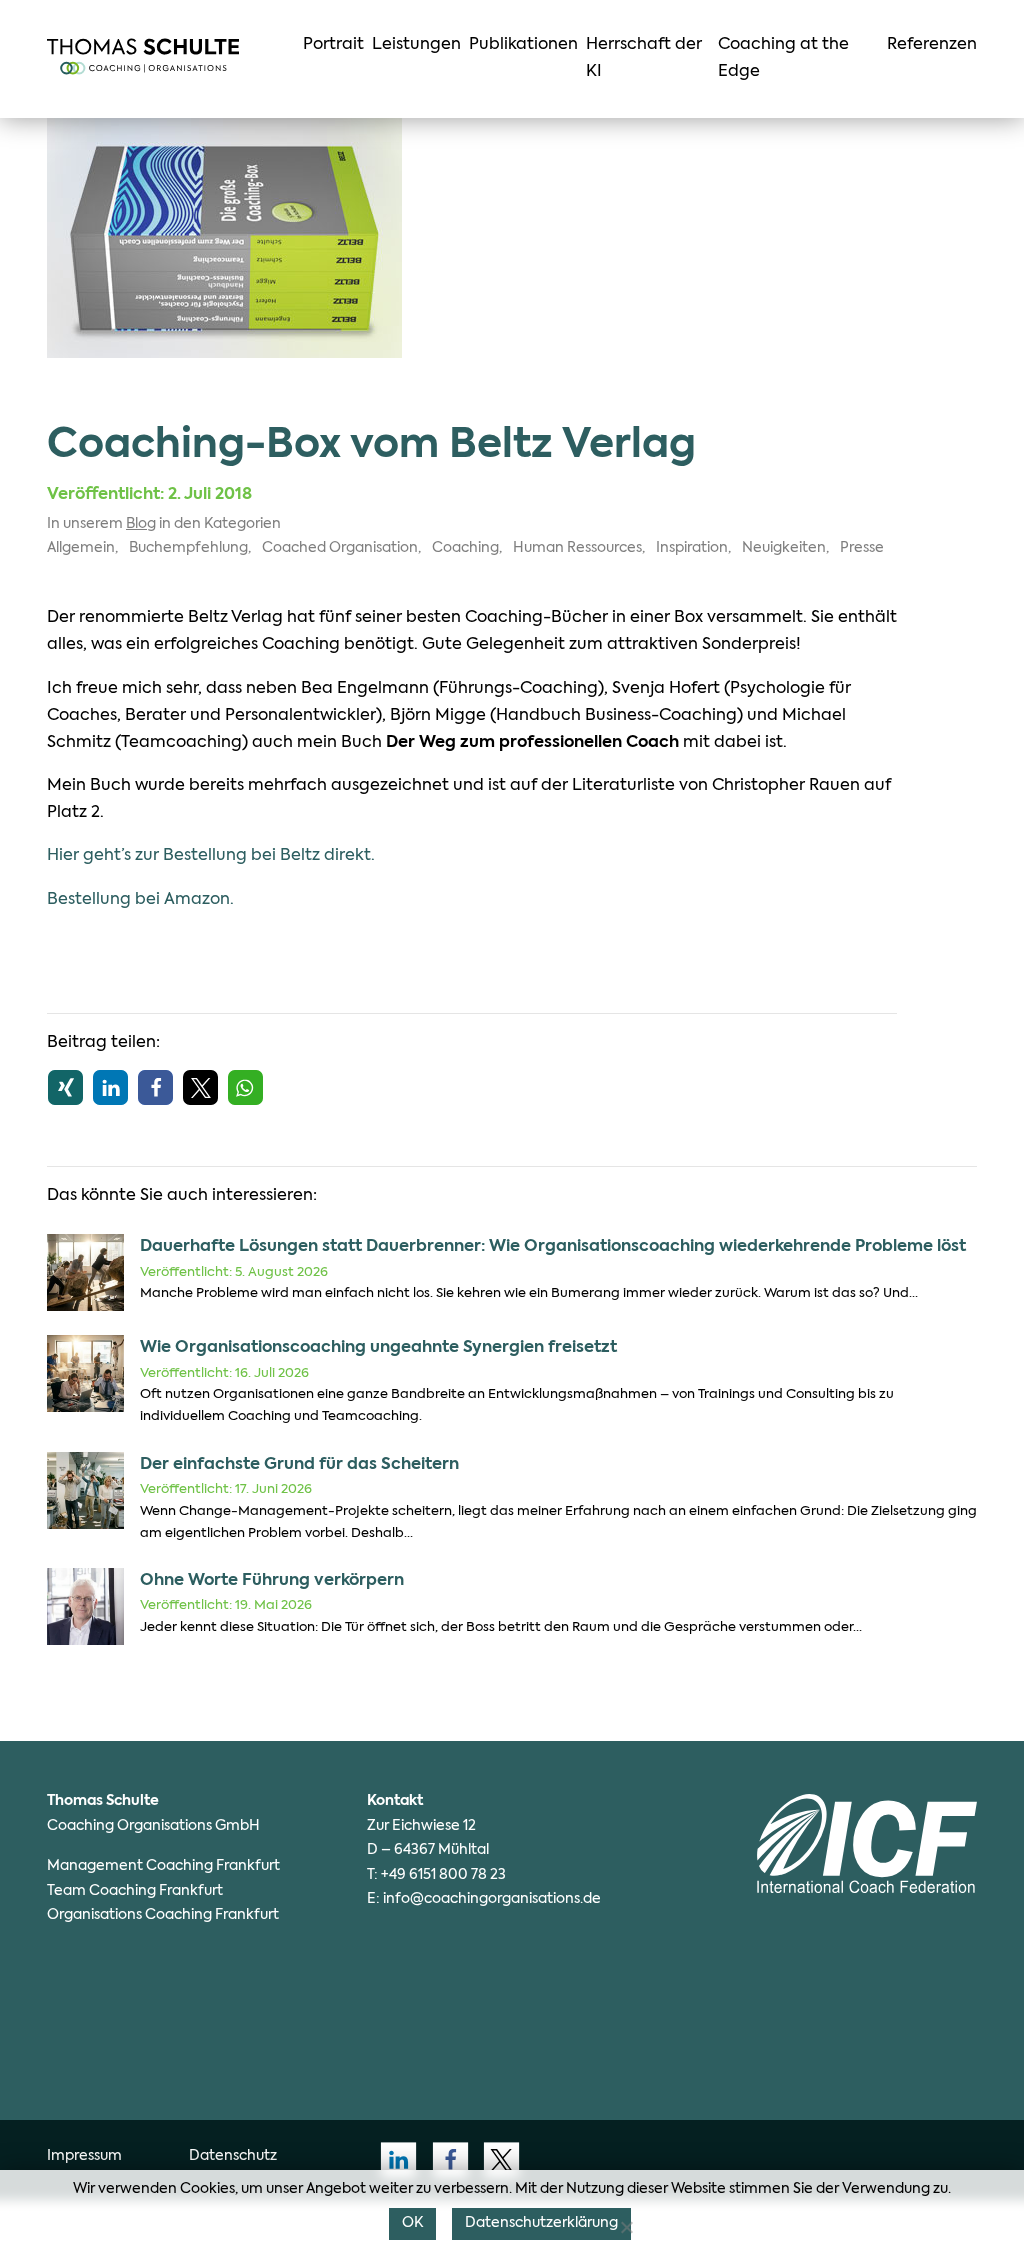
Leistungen (416, 45)
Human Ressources (577, 548)
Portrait (333, 45)
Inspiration (692, 548)
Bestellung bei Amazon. (140, 900)
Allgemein (81, 548)
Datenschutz (233, 2156)
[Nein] (626, 2227)
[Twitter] (496, 2159)
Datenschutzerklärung (541, 2223)
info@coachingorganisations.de (492, 1899)
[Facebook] (444, 2159)
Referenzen (932, 45)
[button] (65, 1087)
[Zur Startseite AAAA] (143, 56)
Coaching (465, 548)
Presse (862, 548)
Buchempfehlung (188, 548)
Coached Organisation (340, 548)
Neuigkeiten (784, 548)
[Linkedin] (393, 2159)
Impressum (84, 2156)
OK (412, 2223)
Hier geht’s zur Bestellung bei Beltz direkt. (211, 856)
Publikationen (523, 45)
